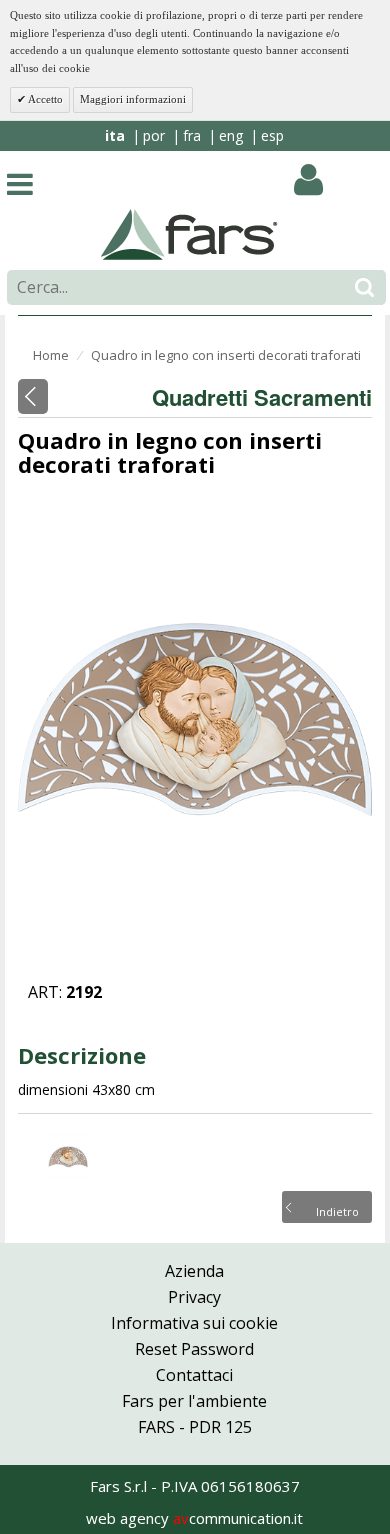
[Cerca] (364, 287)
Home (51, 355)
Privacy (194, 1297)
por (154, 135)
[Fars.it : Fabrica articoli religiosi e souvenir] (189, 233)
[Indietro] (33, 396)
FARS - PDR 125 (195, 1427)
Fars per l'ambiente (194, 1401)
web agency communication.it (194, 1518)
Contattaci (194, 1375)
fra (192, 135)
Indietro (337, 1210)
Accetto (44, 99)
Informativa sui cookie (194, 1323)
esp (272, 135)
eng (231, 135)
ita (115, 135)
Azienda (194, 1271)
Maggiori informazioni (133, 99)
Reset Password (194, 1349)
